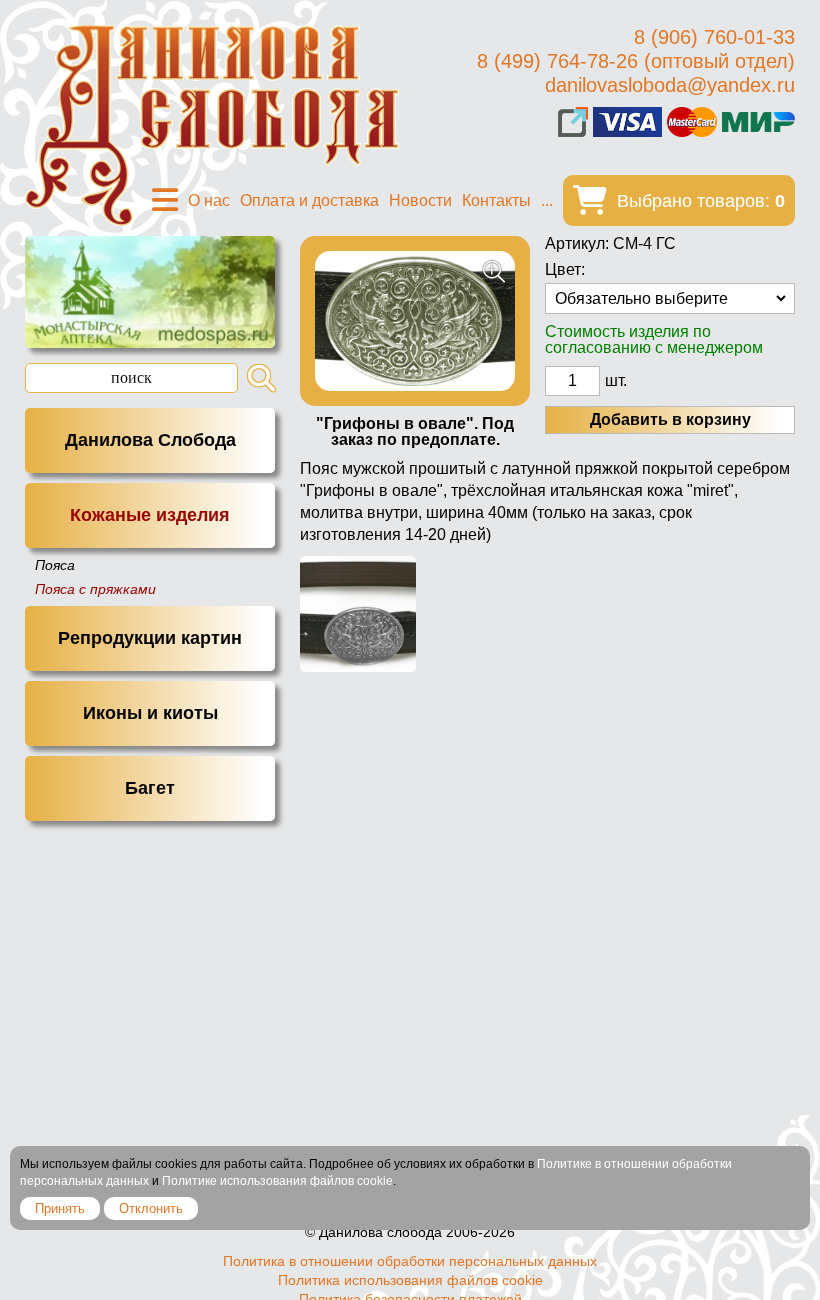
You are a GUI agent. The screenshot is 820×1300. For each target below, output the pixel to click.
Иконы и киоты (150, 713)
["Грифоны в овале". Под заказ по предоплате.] (415, 321)
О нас (209, 200)
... (547, 200)
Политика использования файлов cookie (410, 1280)
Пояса (55, 565)
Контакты (496, 200)
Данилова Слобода (150, 440)
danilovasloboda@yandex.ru (670, 85)
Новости (420, 200)
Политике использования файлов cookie (277, 1181)
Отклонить (151, 1208)
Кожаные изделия (150, 515)
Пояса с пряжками (95, 589)
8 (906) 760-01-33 (714, 37)
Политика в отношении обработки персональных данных (410, 1261)
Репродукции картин (150, 638)
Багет (150, 788)
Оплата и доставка (309, 200)
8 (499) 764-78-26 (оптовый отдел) (636, 61)
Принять (60, 1208)
